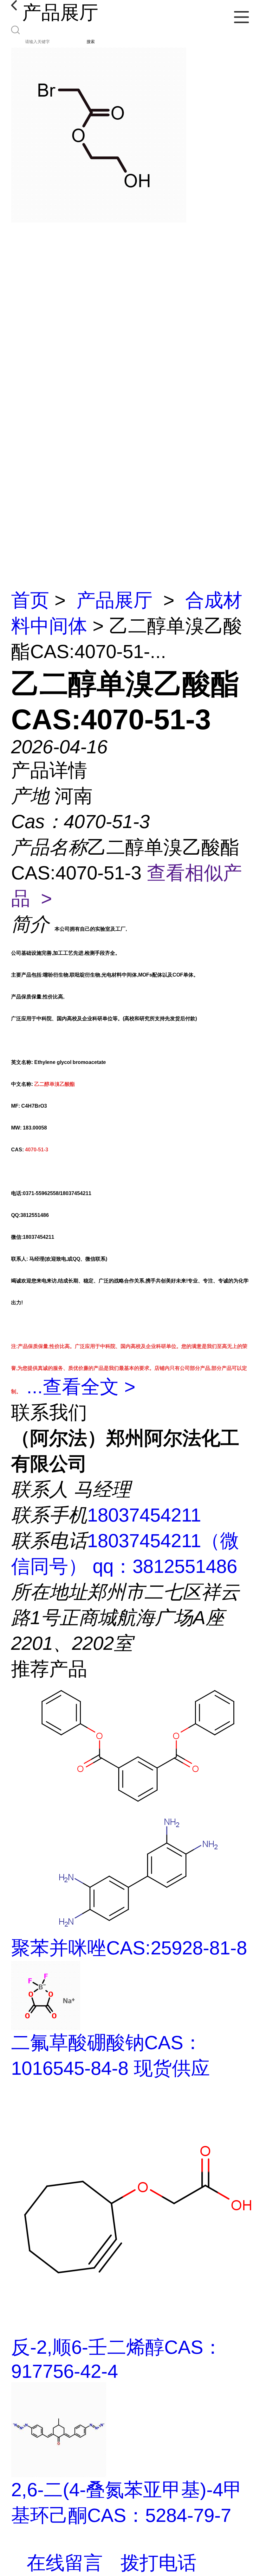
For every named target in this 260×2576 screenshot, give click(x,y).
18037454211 (144, 1515)
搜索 (91, 42)
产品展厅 (114, 600)
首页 (30, 600)
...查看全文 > (81, 1387)
